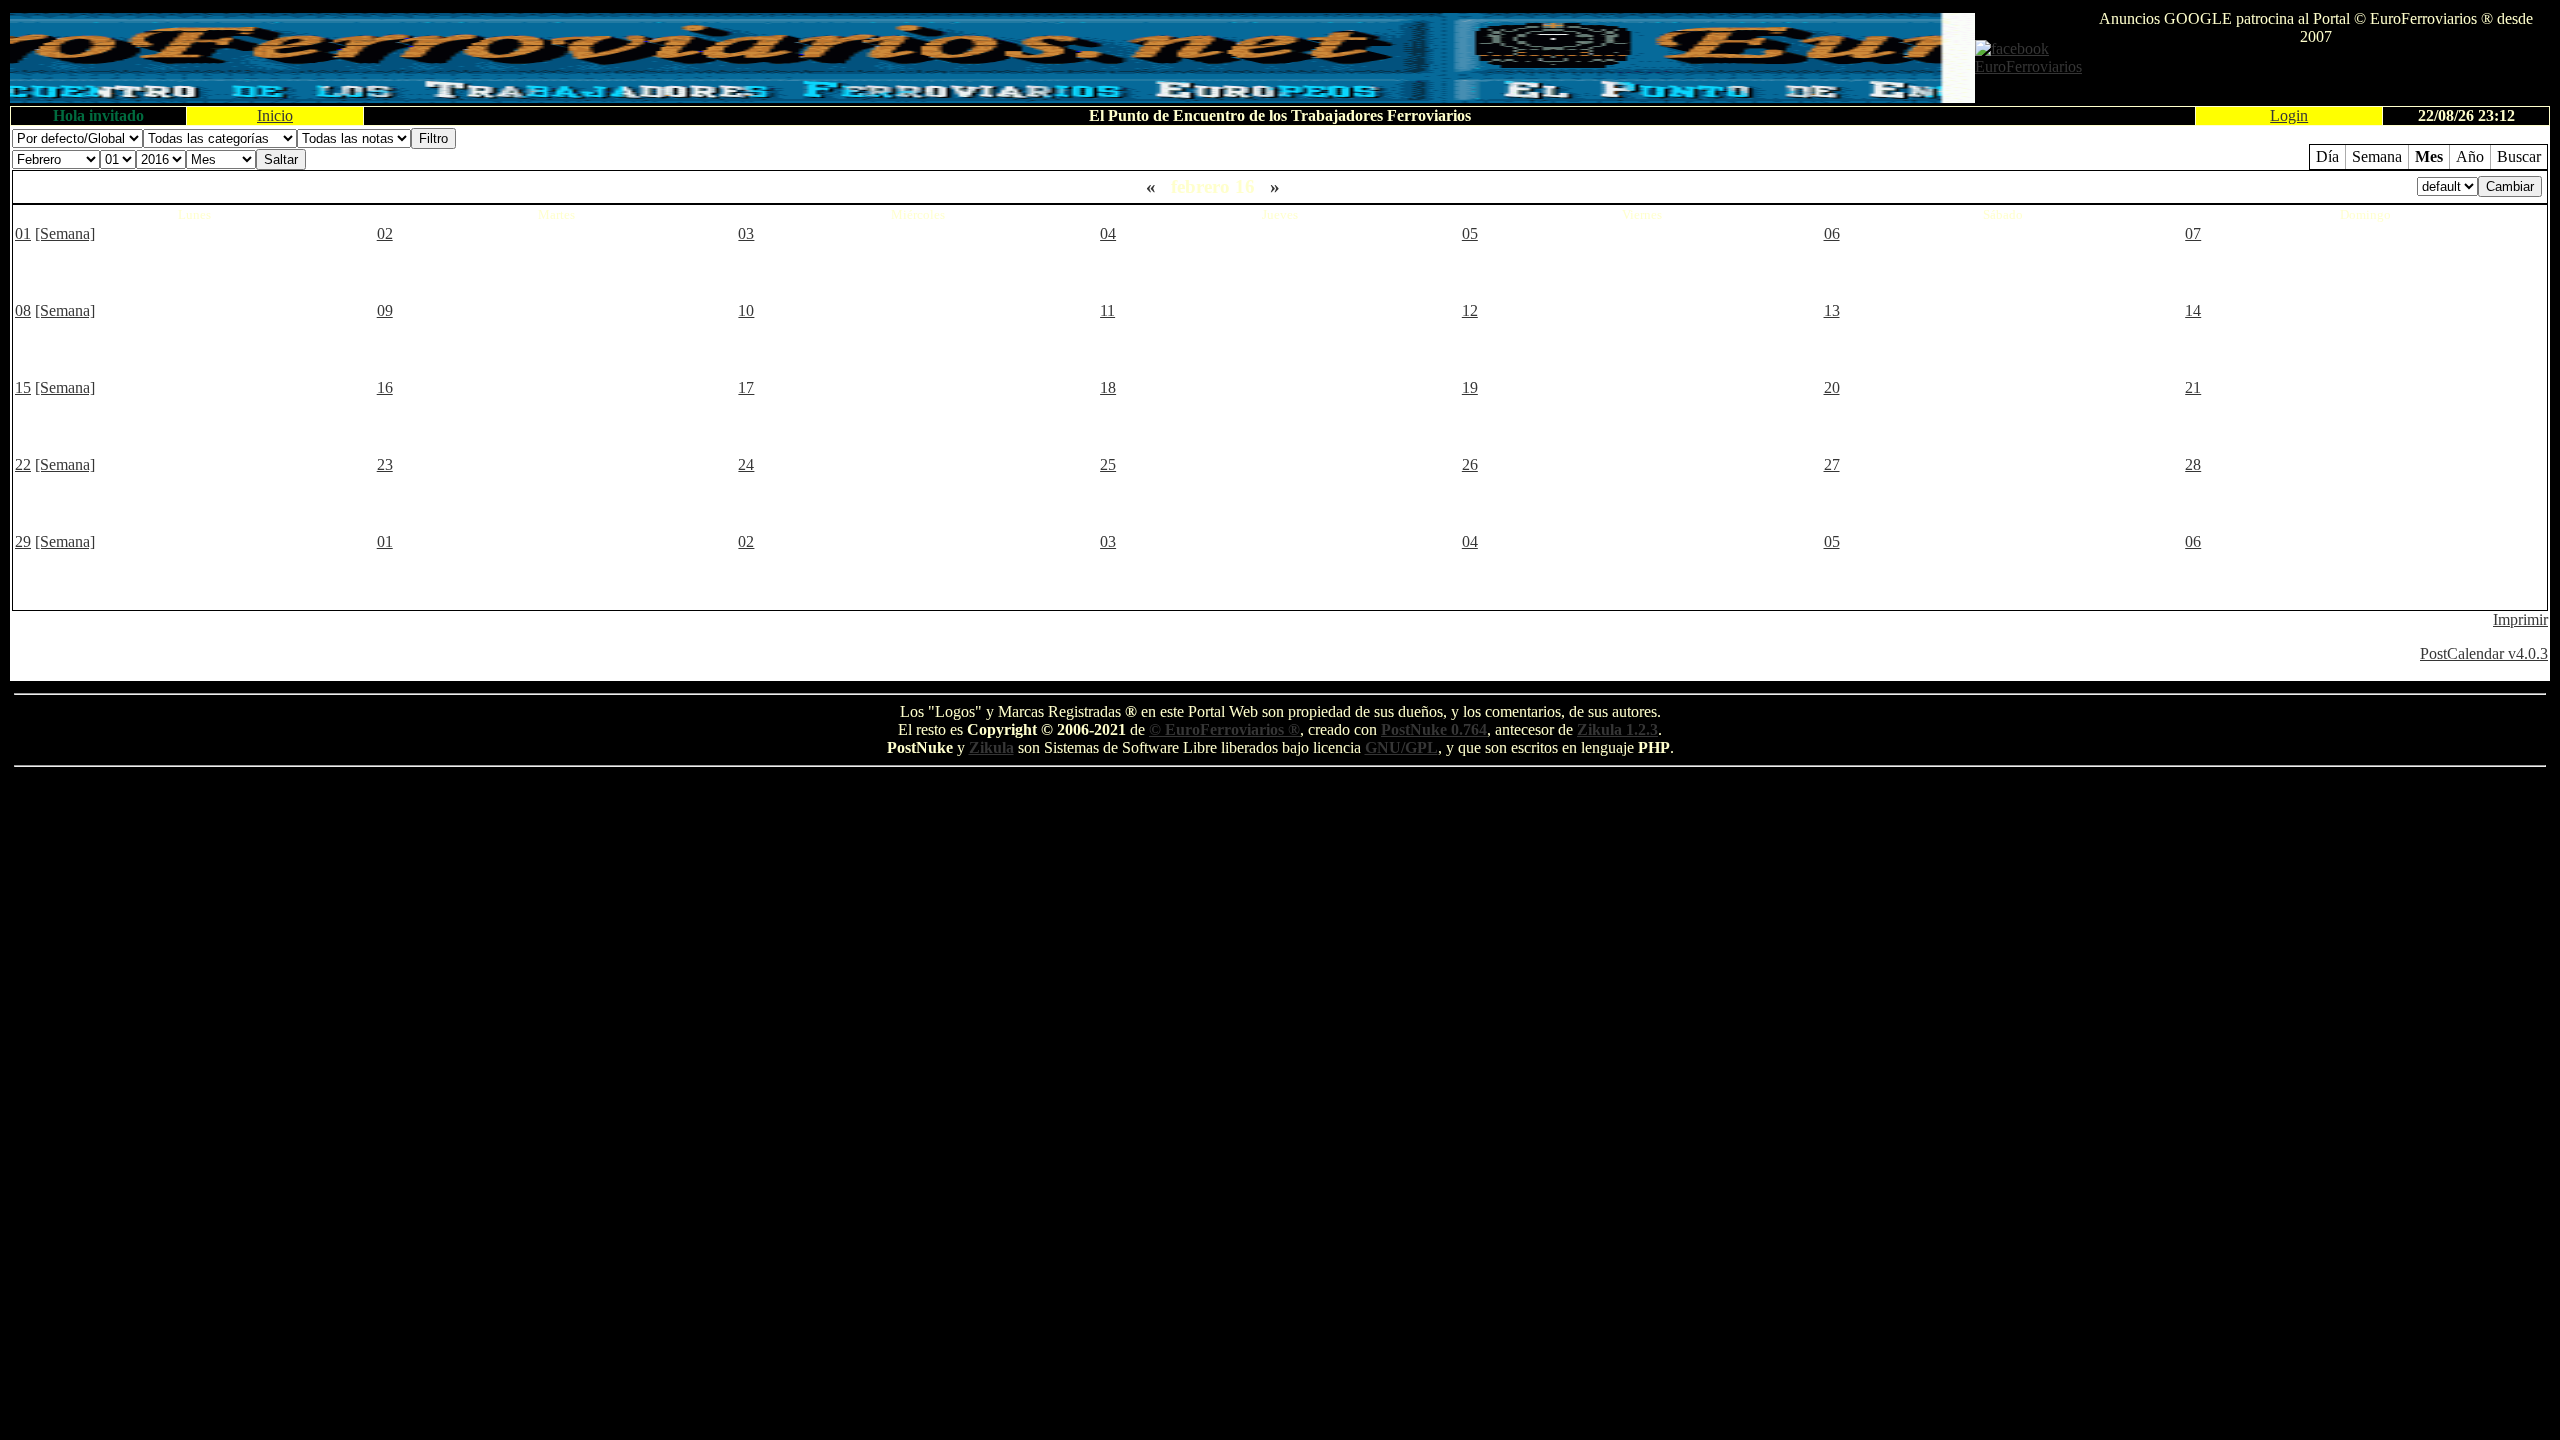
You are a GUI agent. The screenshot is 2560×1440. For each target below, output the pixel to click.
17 (746, 387)
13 (1832, 310)
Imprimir (2520, 619)
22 (23, 464)
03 (746, 233)
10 (746, 310)
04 (1108, 233)
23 (385, 464)
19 (1470, 387)
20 (1832, 387)
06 (1832, 233)
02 (385, 233)
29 (23, 541)
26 (1470, 464)
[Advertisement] (2316, 76)
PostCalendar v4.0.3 (2484, 653)
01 (23, 233)
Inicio (275, 115)
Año (2470, 156)
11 (1107, 310)
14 (2193, 310)
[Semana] (65, 233)
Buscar (2519, 156)
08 (23, 310)
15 (23, 387)
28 (2193, 464)
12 (1470, 310)
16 (385, 387)
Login (2289, 115)
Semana (2377, 156)
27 (1832, 464)
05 (1470, 233)
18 (1108, 387)
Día (2327, 156)
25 (1108, 464)
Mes (2429, 156)
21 (2193, 387)
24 (746, 464)
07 (2193, 233)
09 (385, 310)
